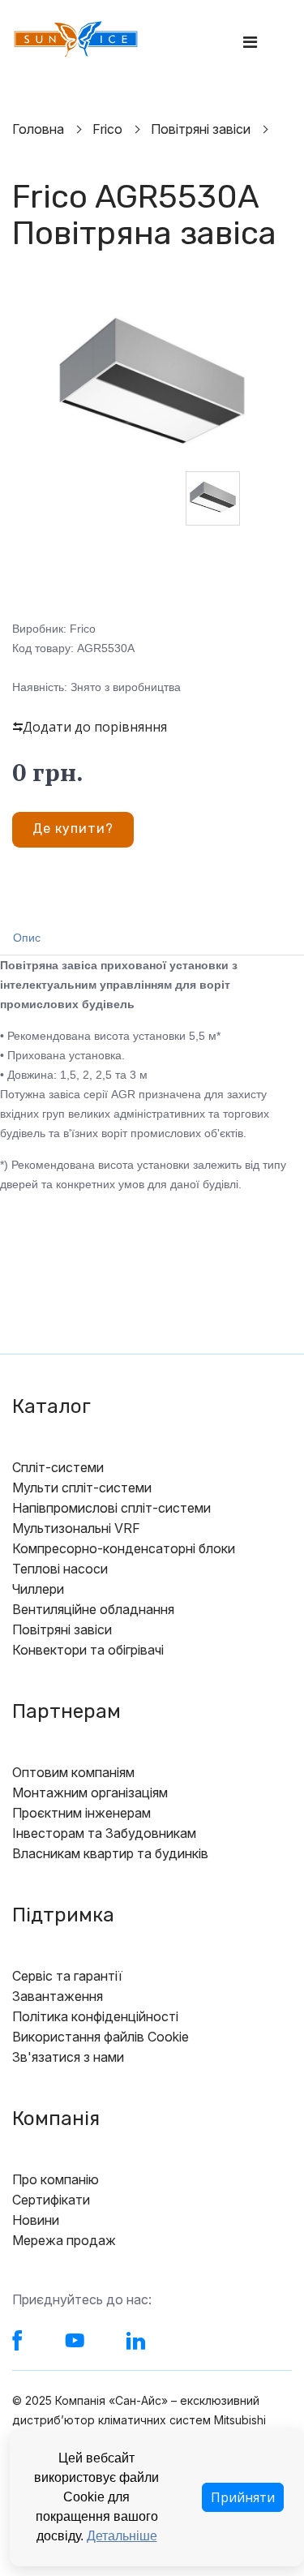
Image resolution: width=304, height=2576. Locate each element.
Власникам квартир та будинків (110, 1853)
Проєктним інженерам (81, 1813)
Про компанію (56, 2179)
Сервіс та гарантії (67, 1976)
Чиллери (38, 1589)
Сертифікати (51, 2200)
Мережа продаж (64, 2240)
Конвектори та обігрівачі (88, 1650)
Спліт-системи (58, 1467)
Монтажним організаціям (90, 1792)
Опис (27, 938)
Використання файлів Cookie (101, 2037)
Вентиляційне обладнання (93, 1609)
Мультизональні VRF (76, 1528)
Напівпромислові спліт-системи (111, 1508)
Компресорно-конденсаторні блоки (124, 1548)
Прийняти (243, 2497)
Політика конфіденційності (95, 2016)
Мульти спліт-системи (82, 1488)
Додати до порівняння (95, 727)
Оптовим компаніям (73, 1772)
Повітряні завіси (62, 1629)
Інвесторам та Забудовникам (104, 1833)
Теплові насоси (60, 1569)
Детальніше (122, 2536)
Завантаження (58, 1996)
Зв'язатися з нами (68, 2057)
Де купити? (73, 829)
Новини (36, 2220)
